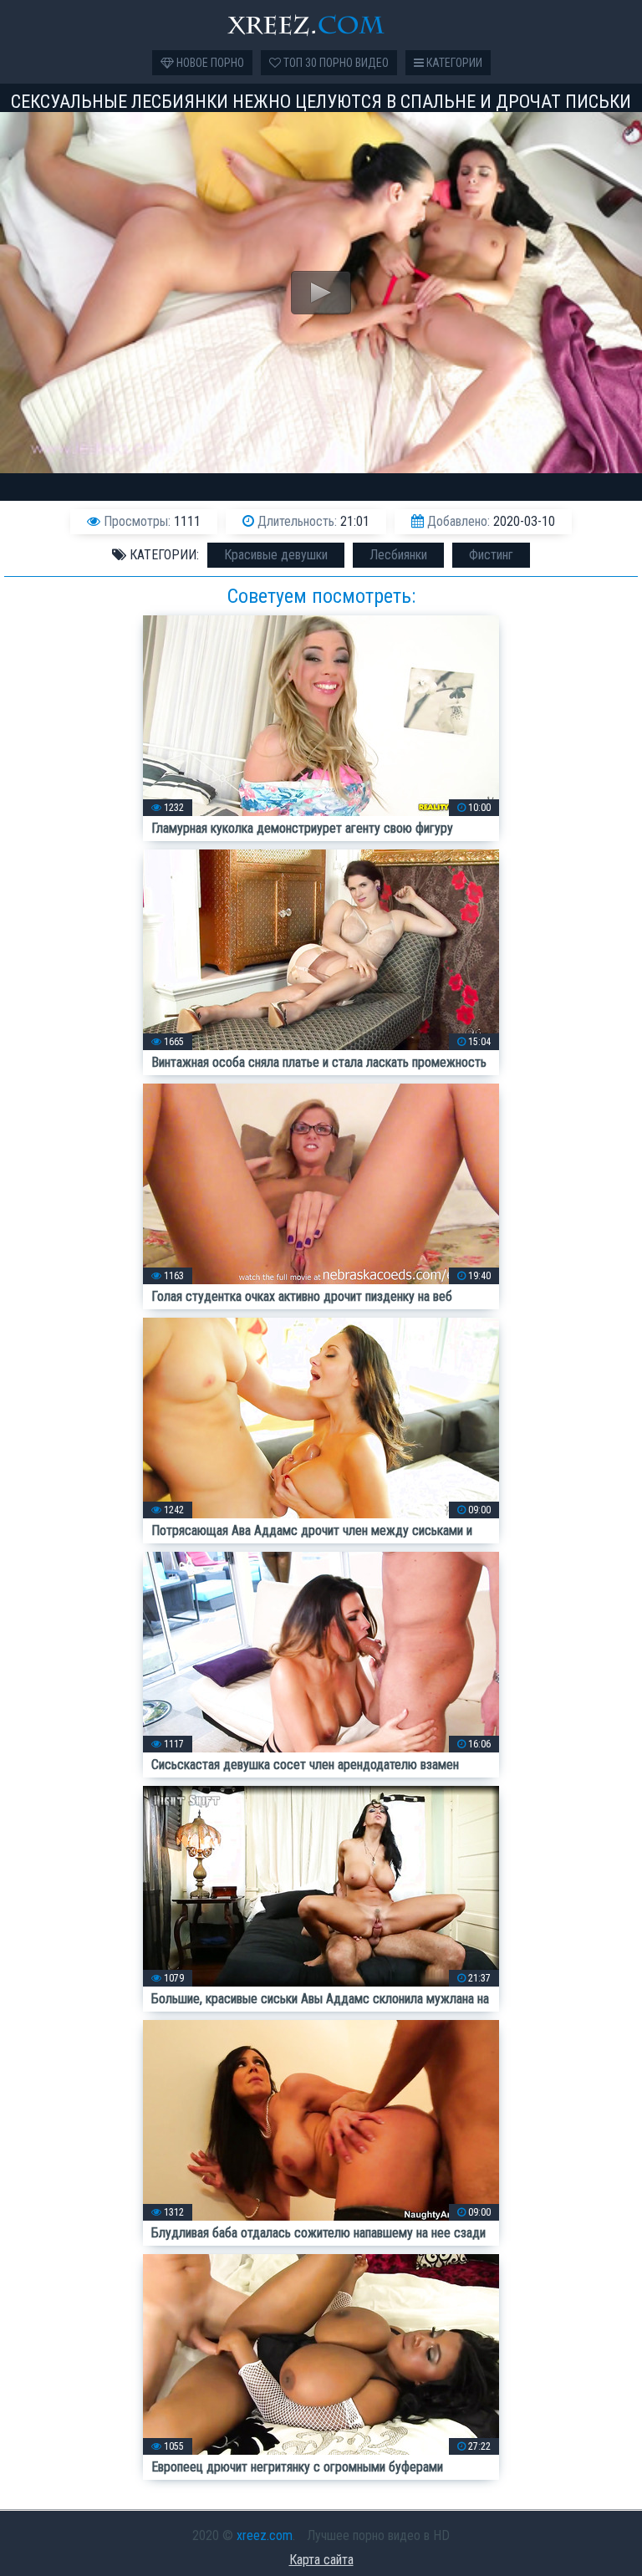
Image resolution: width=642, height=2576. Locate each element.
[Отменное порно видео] (321, 25)
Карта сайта (321, 2560)
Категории (453, 63)
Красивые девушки (276, 555)
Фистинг (491, 555)
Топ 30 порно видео (335, 63)
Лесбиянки (398, 555)
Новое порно (209, 63)
